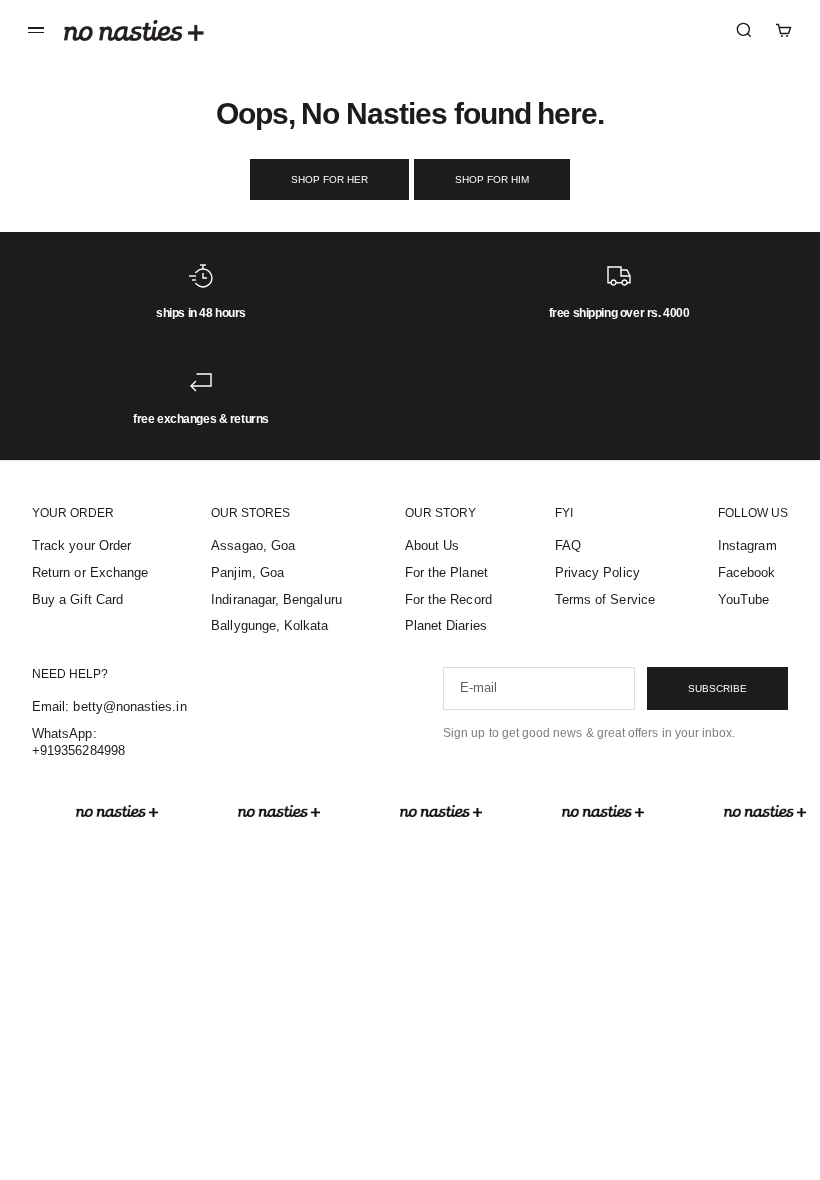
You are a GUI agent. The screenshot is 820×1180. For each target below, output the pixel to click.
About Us (432, 545)
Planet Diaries (446, 625)
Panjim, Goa (247, 572)
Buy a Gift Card (77, 599)
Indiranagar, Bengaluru (276, 599)
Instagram (747, 545)
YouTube (743, 599)
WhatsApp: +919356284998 (78, 742)
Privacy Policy (597, 572)
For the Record (448, 599)
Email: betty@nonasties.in (109, 706)
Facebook (747, 572)
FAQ (568, 545)
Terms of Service (605, 599)
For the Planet (446, 572)
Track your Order (81, 545)
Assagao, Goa (253, 545)
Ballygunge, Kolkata (269, 625)
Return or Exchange (90, 572)
